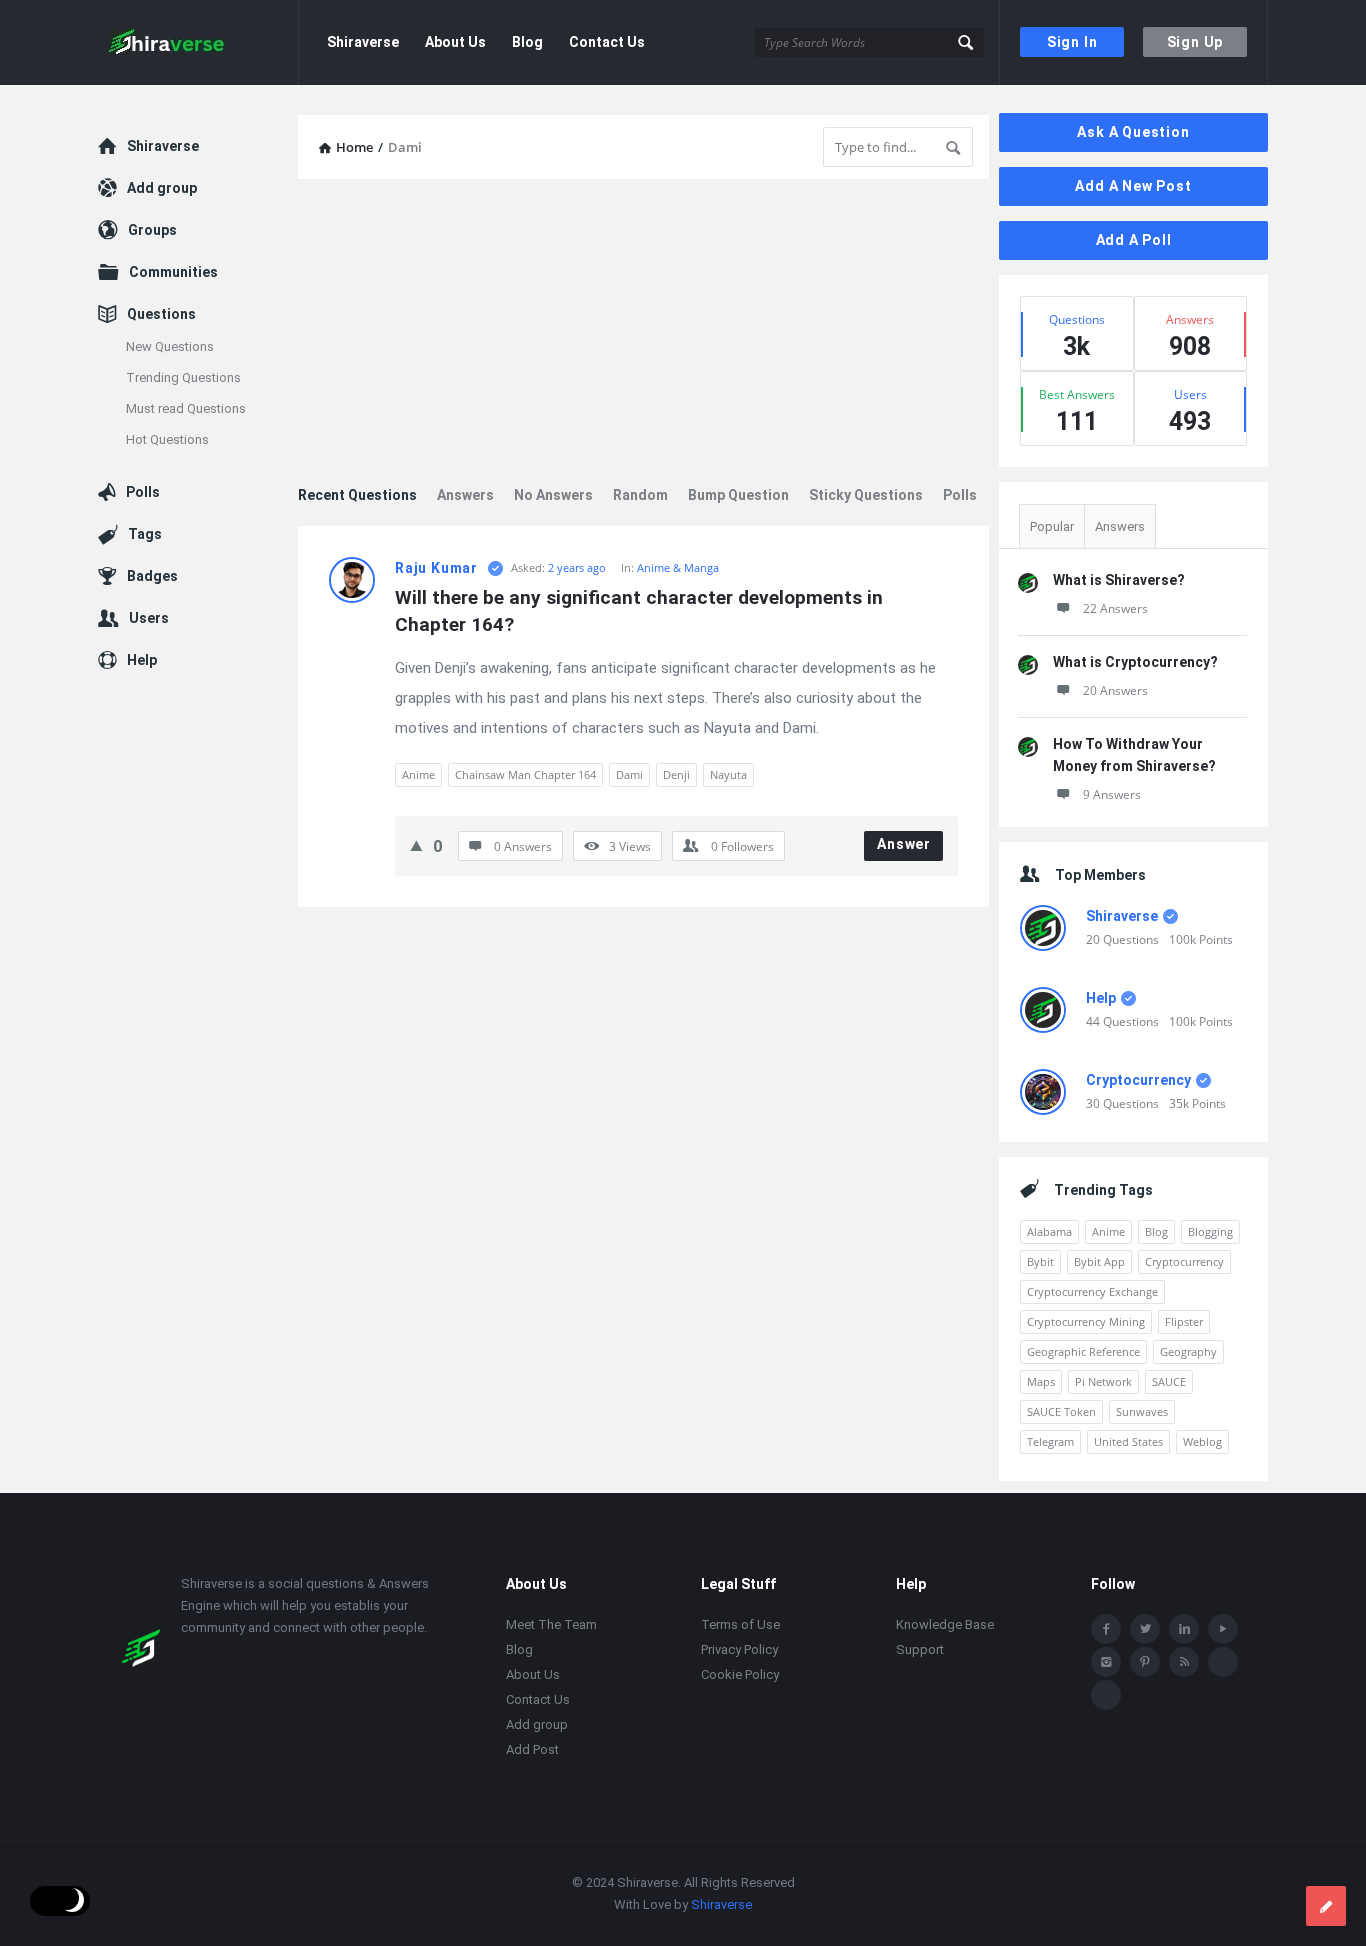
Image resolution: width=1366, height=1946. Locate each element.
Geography (1188, 1351)
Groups (152, 230)
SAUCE (1169, 1381)
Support (920, 1649)
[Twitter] (1145, 1629)
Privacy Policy (739, 1649)
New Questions (170, 346)
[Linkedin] (1184, 1629)
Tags (145, 534)
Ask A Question (1133, 132)
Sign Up (1195, 42)
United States (1128, 1441)
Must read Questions (186, 408)
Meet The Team (551, 1624)
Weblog (1202, 1441)
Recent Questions (357, 495)
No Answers (553, 495)
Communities (173, 272)
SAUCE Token (1061, 1411)
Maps (1041, 1381)
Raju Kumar (436, 568)
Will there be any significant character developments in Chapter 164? (641, 611)
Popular (1052, 526)
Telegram (1050, 1441)
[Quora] (1106, 1695)
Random (640, 495)
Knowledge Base (945, 1624)
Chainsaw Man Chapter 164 (525, 774)
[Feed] (1184, 1662)
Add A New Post (1133, 186)
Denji (676, 774)
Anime (418, 774)
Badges (152, 576)
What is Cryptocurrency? (1135, 662)
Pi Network (1103, 1381)
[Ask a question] (1326, 1906)
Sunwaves (1142, 1411)
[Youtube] (1223, 1629)
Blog (527, 42)
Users (149, 618)
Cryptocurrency (1138, 1080)
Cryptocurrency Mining (1086, 1321)
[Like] (416, 845)
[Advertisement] (643, 334)
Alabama (1049, 1231)
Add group (162, 188)
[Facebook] (1106, 1629)
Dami (629, 774)
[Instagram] (1106, 1662)
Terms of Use (740, 1624)
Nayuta (728, 774)
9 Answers (1112, 794)
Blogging (1210, 1231)
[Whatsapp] (1223, 1662)
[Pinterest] (1145, 1662)
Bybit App (1099, 1261)
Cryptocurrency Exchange (1092, 1291)
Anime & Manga (678, 567)
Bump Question (738, 495)
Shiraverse (363, 42)
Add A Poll (1134, 240)
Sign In (1072, 42)
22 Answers (1115, 608)
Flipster (1184, 1321)
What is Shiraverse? (1119, 580)
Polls (960, 495)
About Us (455, 42)
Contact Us (607, 42)
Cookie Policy (740, 1674)
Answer (904, 844)
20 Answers (1115, 690)
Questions (161, 314)
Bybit (1040, 1261)
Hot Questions (167, 439)
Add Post (532, 1749)
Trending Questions (183, 377)
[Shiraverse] (198, 42)
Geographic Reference (1083, 1351)
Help (1101, 998)
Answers (465, 495)
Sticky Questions (866, 495)
